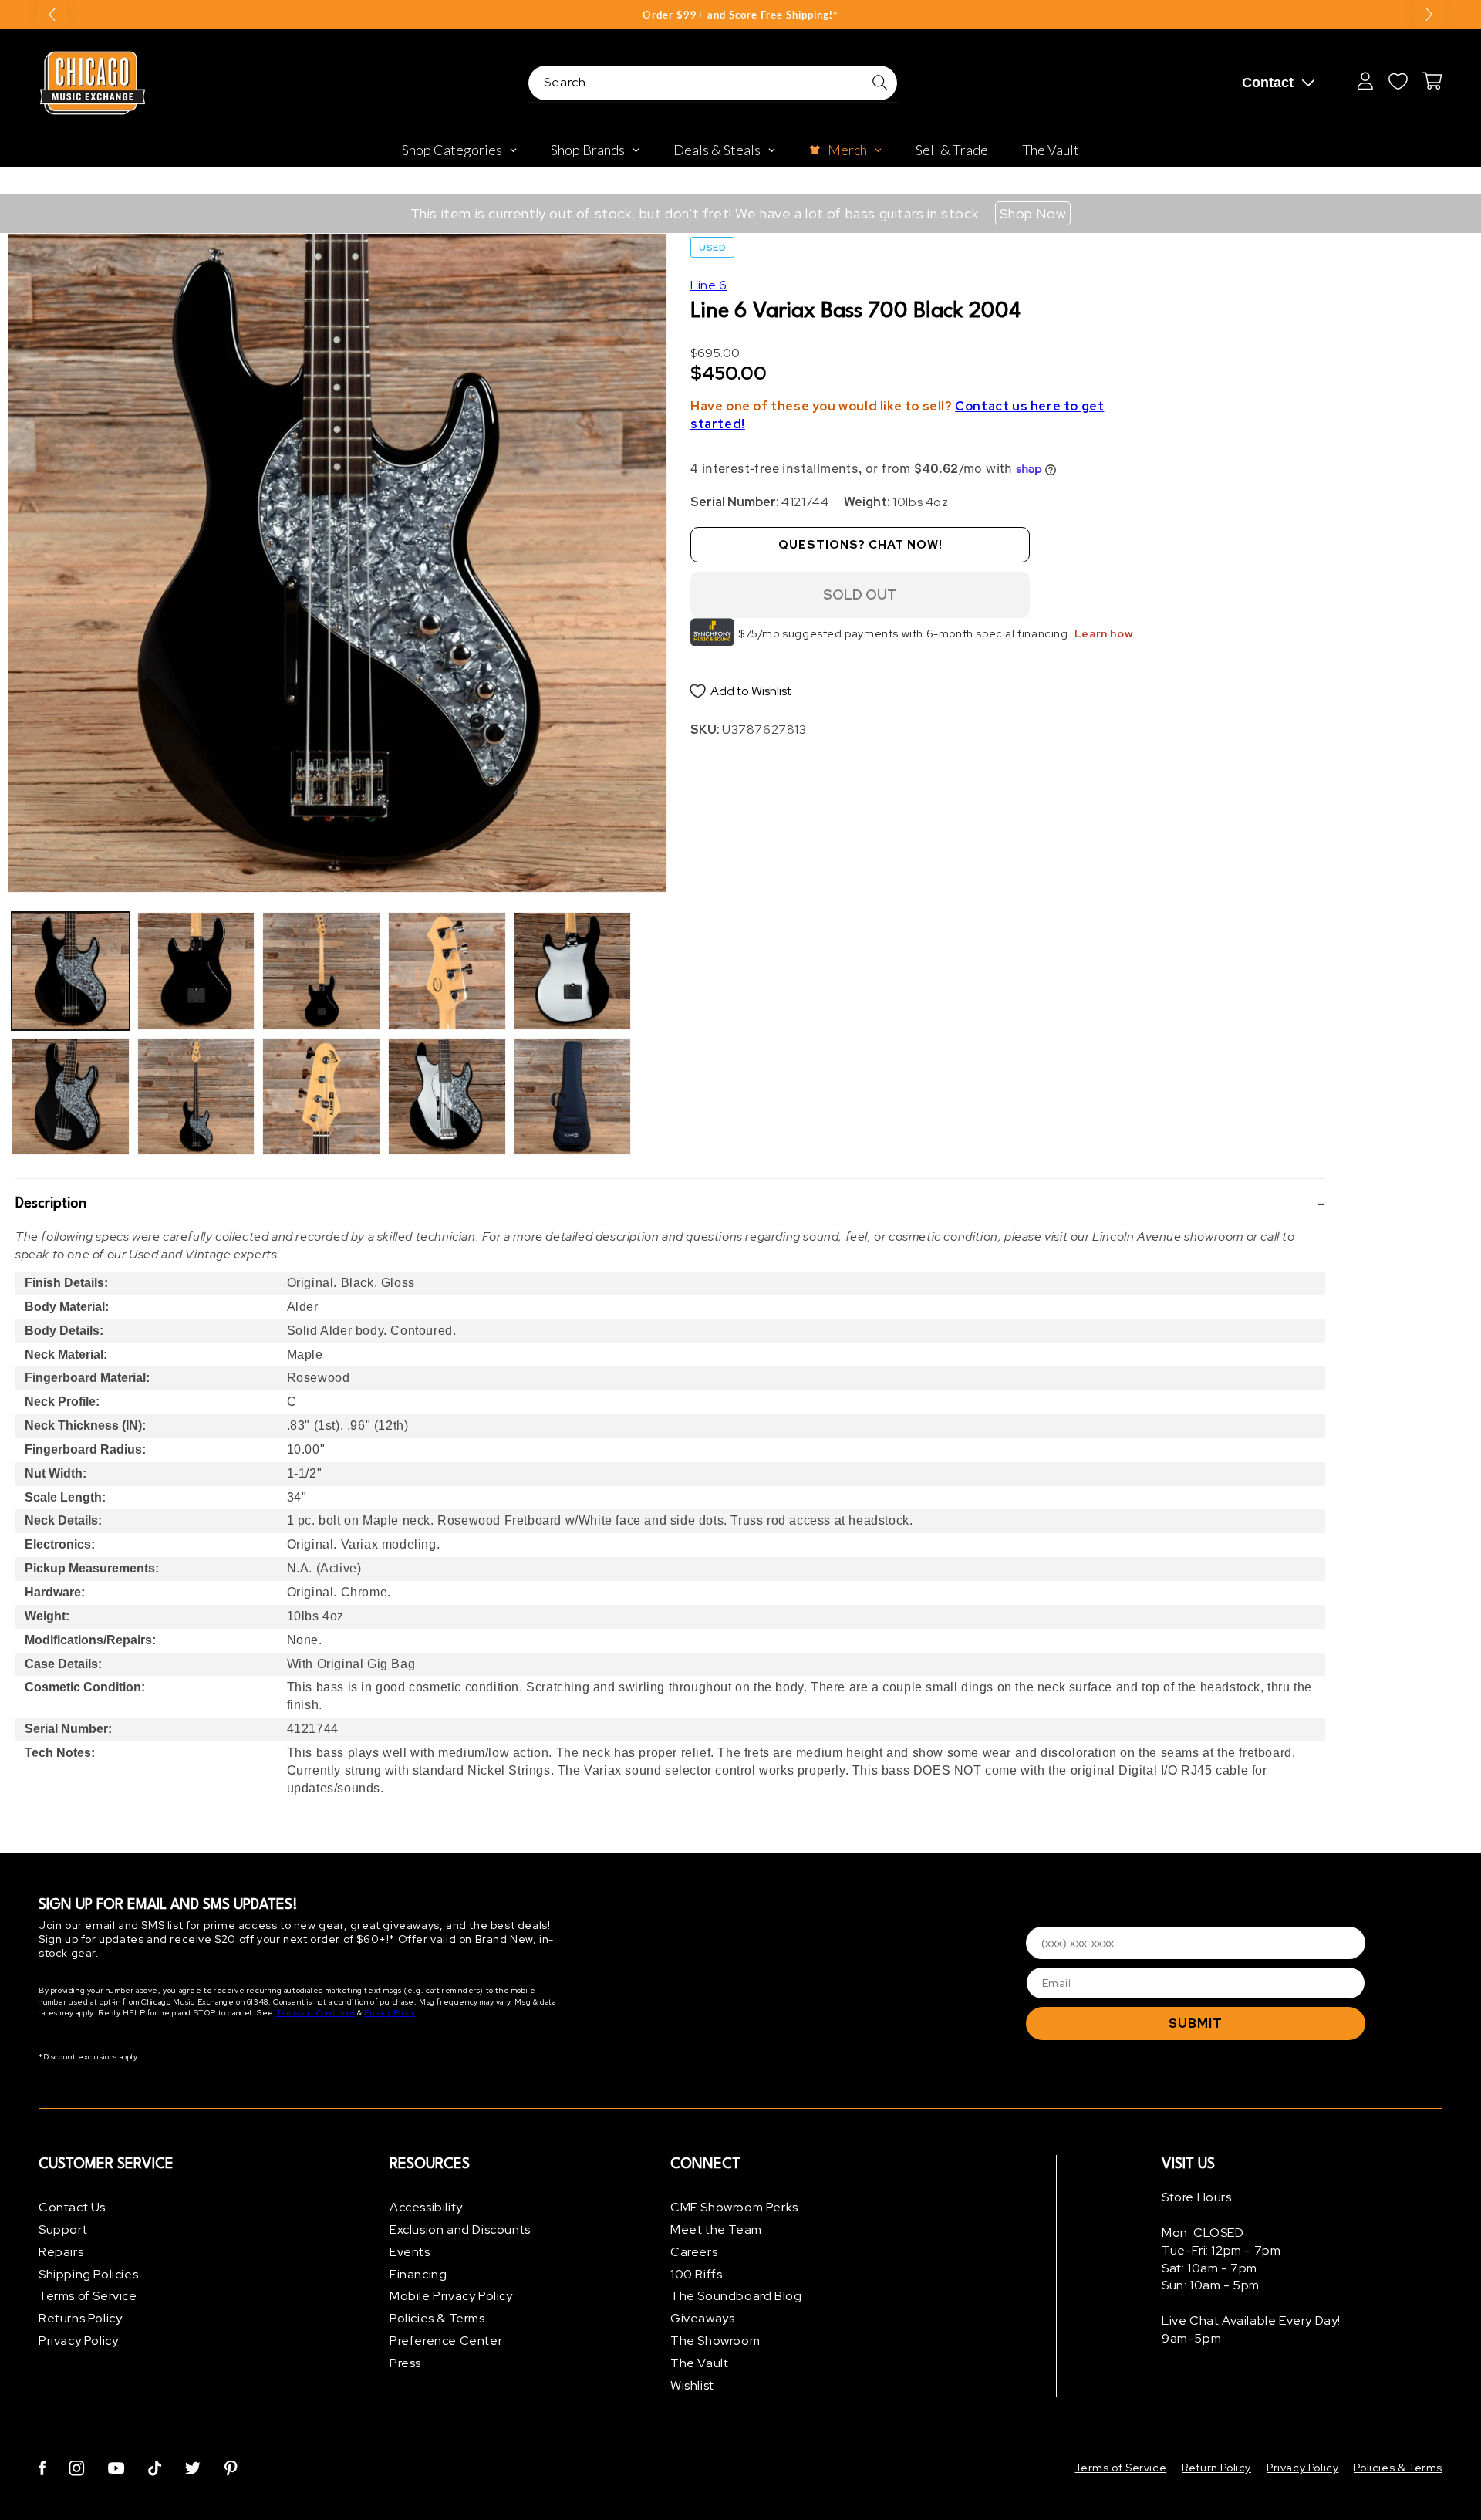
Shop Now (1033, 213)
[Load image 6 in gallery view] (321, 1097)
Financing (418, 2274)
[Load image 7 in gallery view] (447, 971)
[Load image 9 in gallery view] (573, 971)
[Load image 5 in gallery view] (321, 971)
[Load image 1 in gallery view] (71, 971)
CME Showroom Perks (734, 2207)
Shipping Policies (88, 2274)
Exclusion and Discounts (460, 2229)
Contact (1268, 83)
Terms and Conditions (316, 2013)
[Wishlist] (1398, 81)
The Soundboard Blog (736, 2296)
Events (410, 2252)
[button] (670, 1204)
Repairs (61, 2252)
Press (405, 2363)
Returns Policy (80, 2318)
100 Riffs (696, 2274)
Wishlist (692, 2385)
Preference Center (446, 2341)
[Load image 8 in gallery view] (447, 1097)
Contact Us (72, 2207)
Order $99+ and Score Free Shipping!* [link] (740, 15)
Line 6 (709, 285)
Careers (694, 2252)
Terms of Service (88, 2296)
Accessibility (426, 2207)
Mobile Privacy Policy (451, 2296)
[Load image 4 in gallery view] (196, 1097)
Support (63, 2229)
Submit (1196, 2023)
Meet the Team (716, 2229)
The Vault (699, 2363)
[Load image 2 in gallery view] (71, 1097)
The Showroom (715, 2341)
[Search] (880, 83)
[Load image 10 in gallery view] (573, 1097)
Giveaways (702, 2318)
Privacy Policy (389, 2013)
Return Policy (1216, 2468)
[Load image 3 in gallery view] (196, 971)
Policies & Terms (437, 2318)
